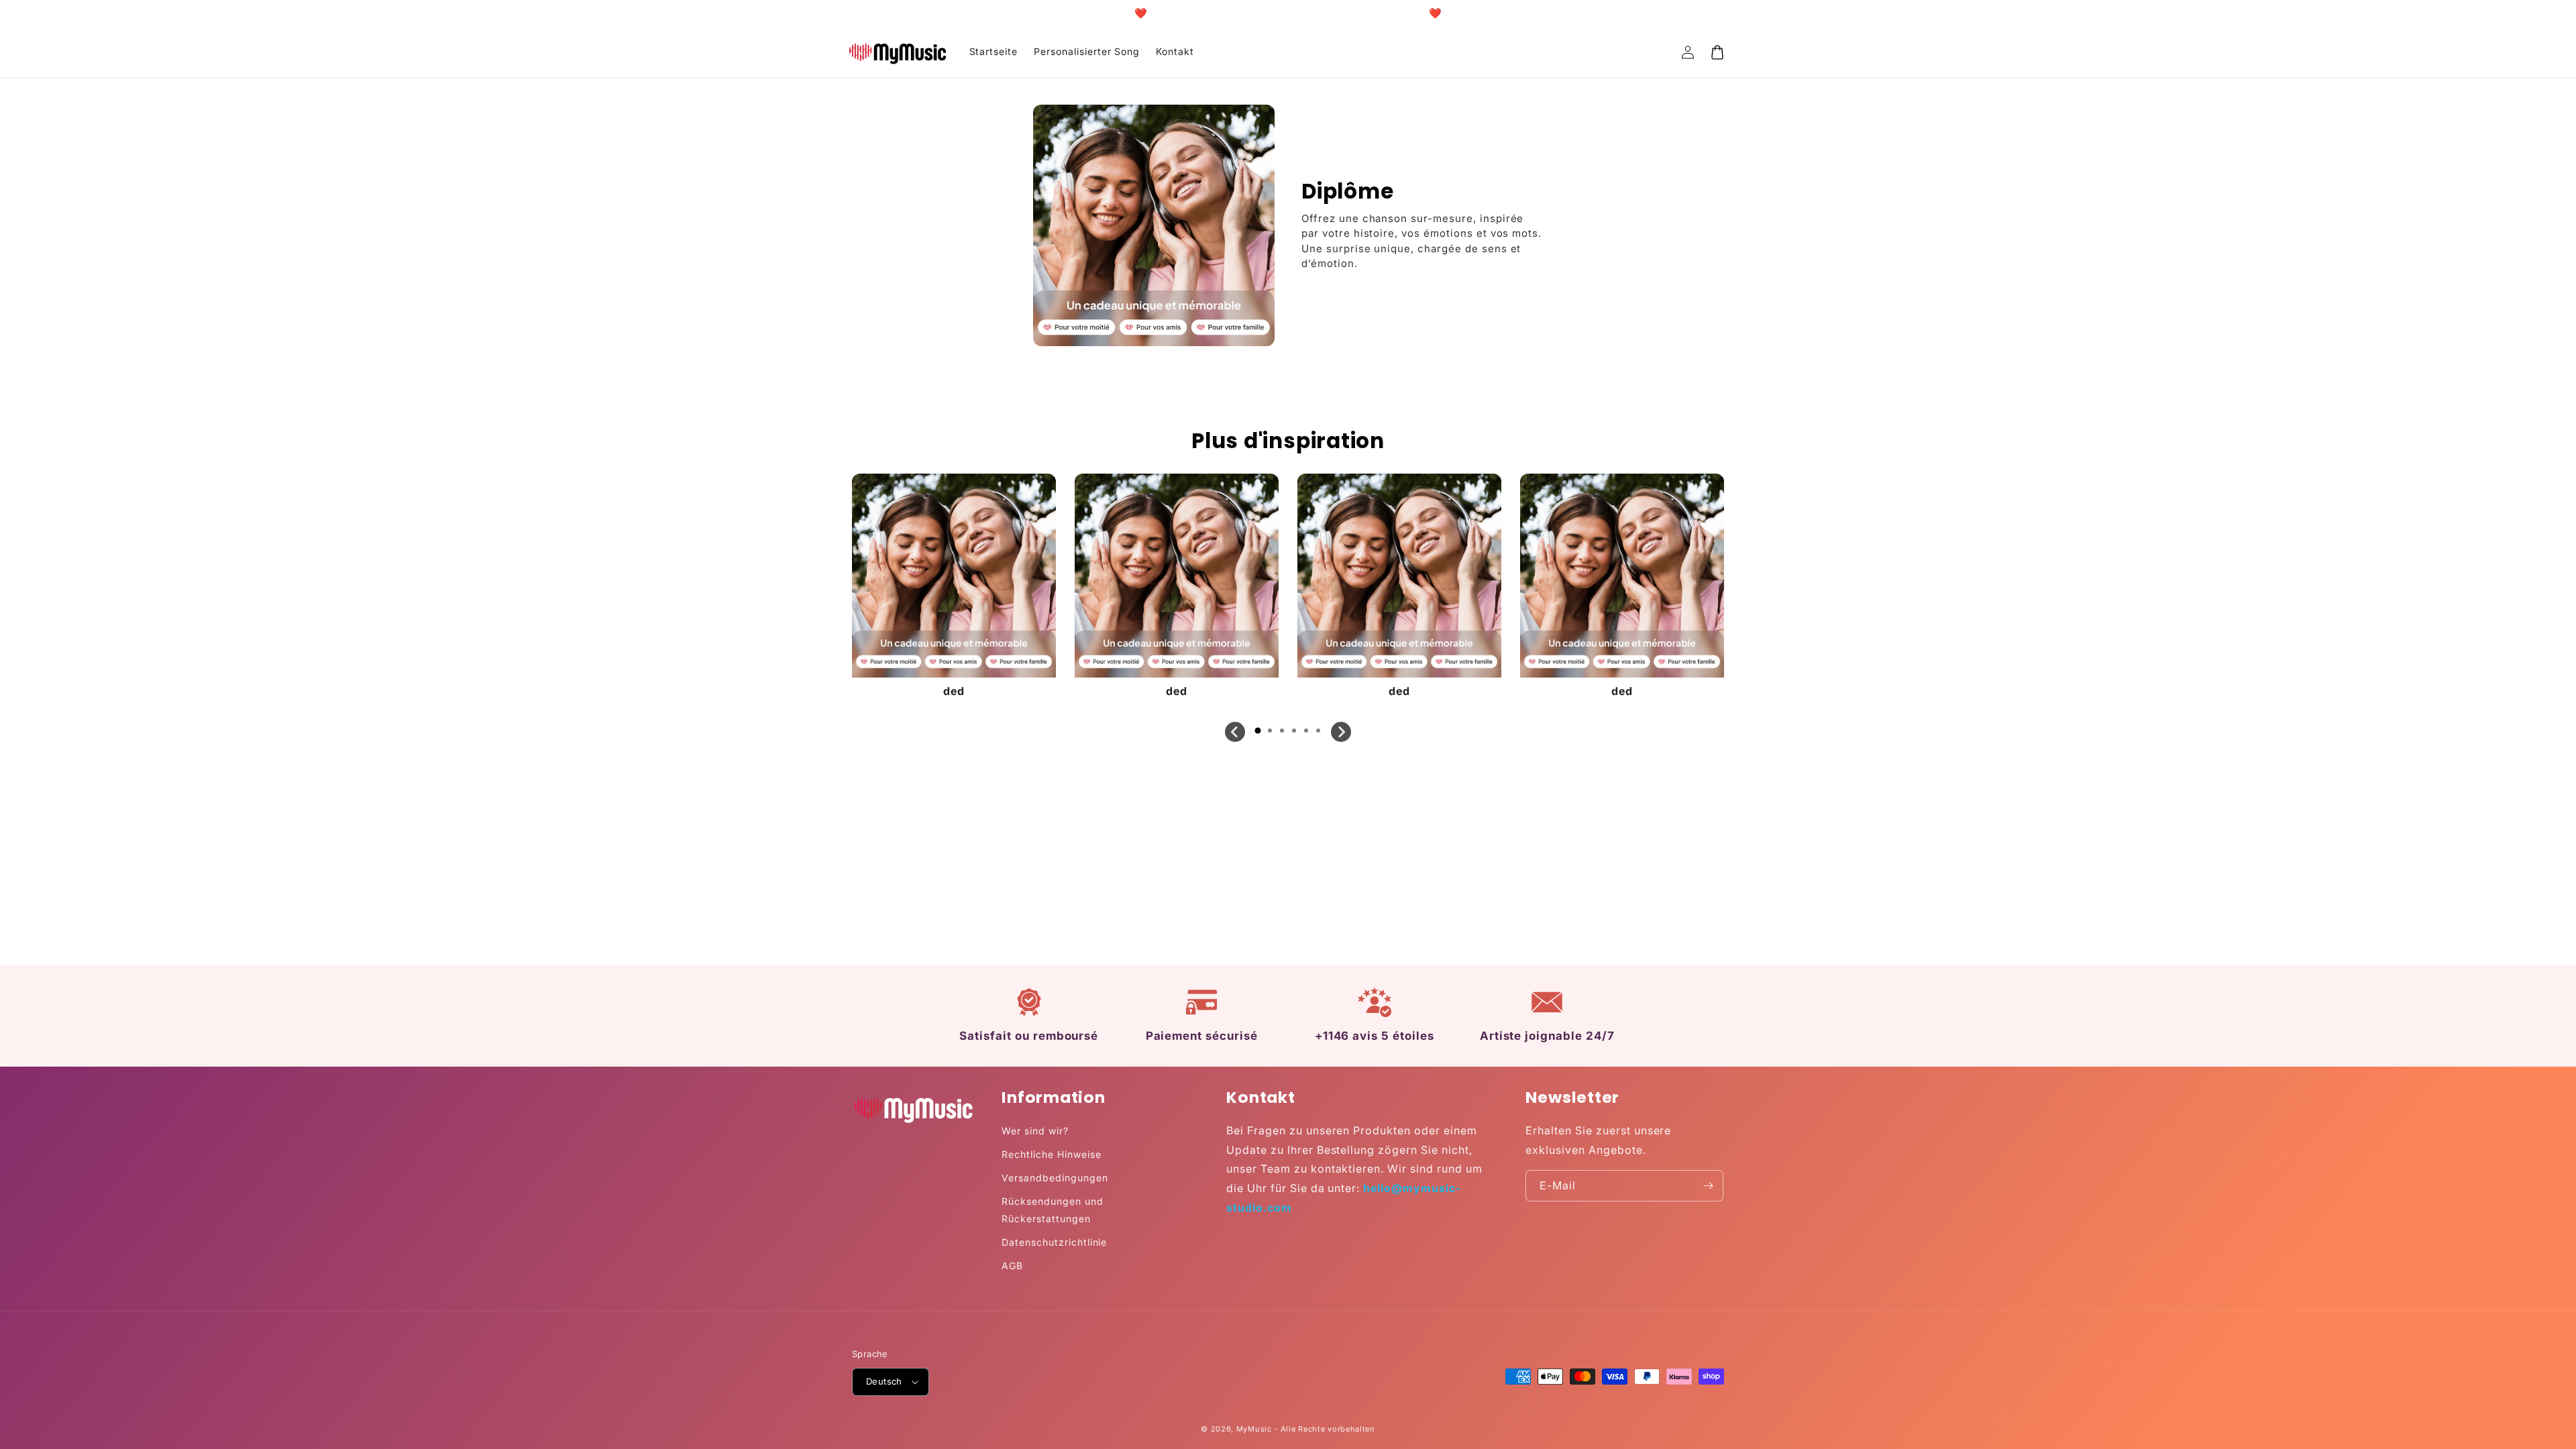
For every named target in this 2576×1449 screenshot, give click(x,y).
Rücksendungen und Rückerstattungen (1052, 1210)
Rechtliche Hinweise (1051, 1154)
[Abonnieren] (1708, 1186)
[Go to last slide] (1235, 732)
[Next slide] (1341, 732)
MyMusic (1254, 1429)
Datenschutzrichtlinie (1054, 1242)
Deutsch (884, 1381)
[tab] (1258, 731)
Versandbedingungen (1055, 1178)
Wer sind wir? (1035, 1131)
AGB (1012, 1266)
